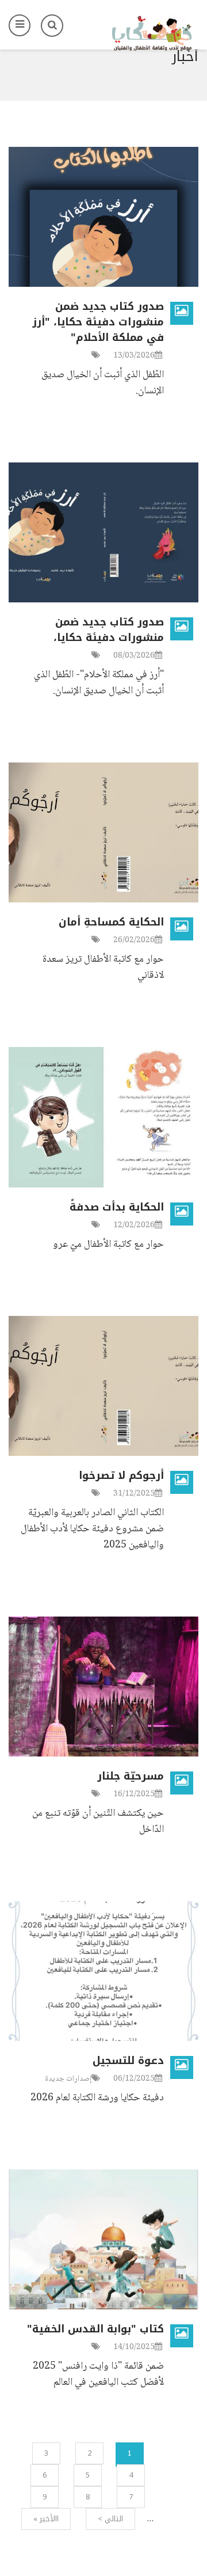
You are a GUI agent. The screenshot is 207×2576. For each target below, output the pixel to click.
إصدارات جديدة (68, 2079)
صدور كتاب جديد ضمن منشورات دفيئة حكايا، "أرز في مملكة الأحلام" (98, 322)
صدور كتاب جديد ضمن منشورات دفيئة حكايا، (109, 630)
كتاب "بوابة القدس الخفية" (95, 2329)
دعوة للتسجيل (128, 2061)
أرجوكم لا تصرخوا (121, 1475)
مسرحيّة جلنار (131, 1776)
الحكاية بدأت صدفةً (117, 1207)
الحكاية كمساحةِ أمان (111, 922)
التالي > (110, 2519)
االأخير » (46, 2519)
